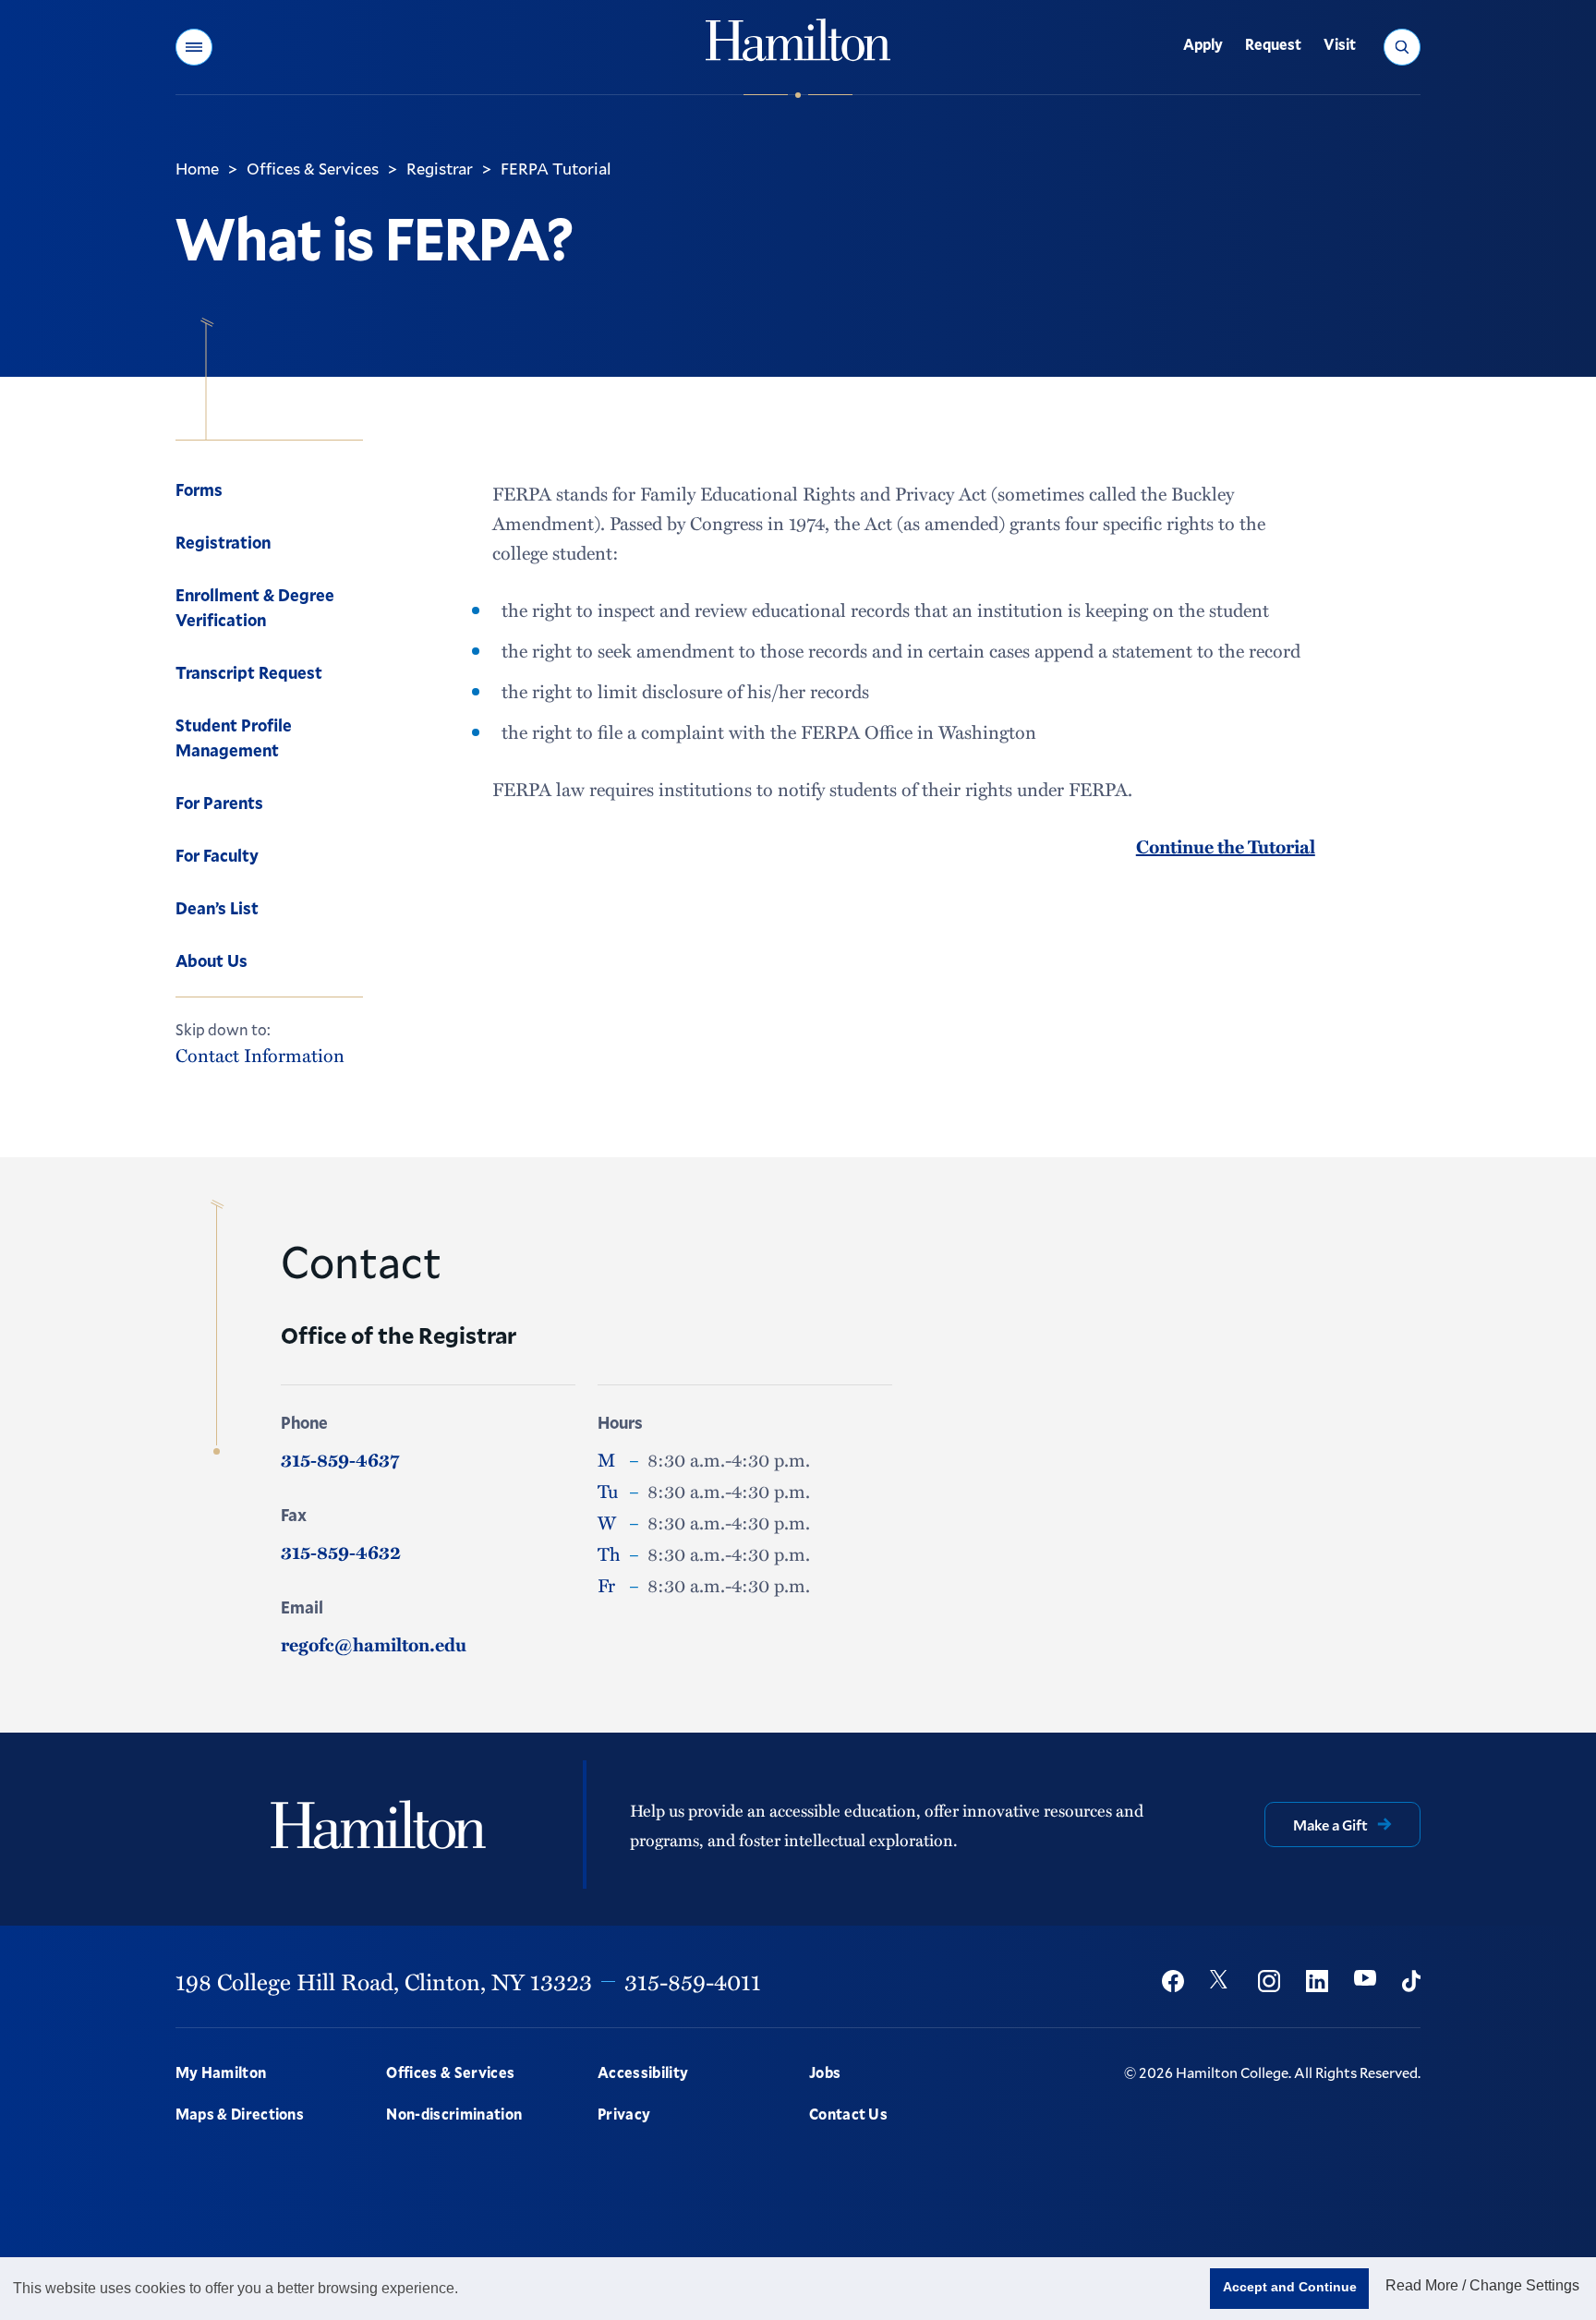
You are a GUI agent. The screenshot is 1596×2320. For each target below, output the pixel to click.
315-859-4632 (341, 1552)
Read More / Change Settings (1482, 2285)
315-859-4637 (340, 1459)
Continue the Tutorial (1226, 846)
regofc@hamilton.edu (374, 1644)
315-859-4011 (693, 1981)
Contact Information (260, 1056)
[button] (194, 47)
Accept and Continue (1290, 2287)
